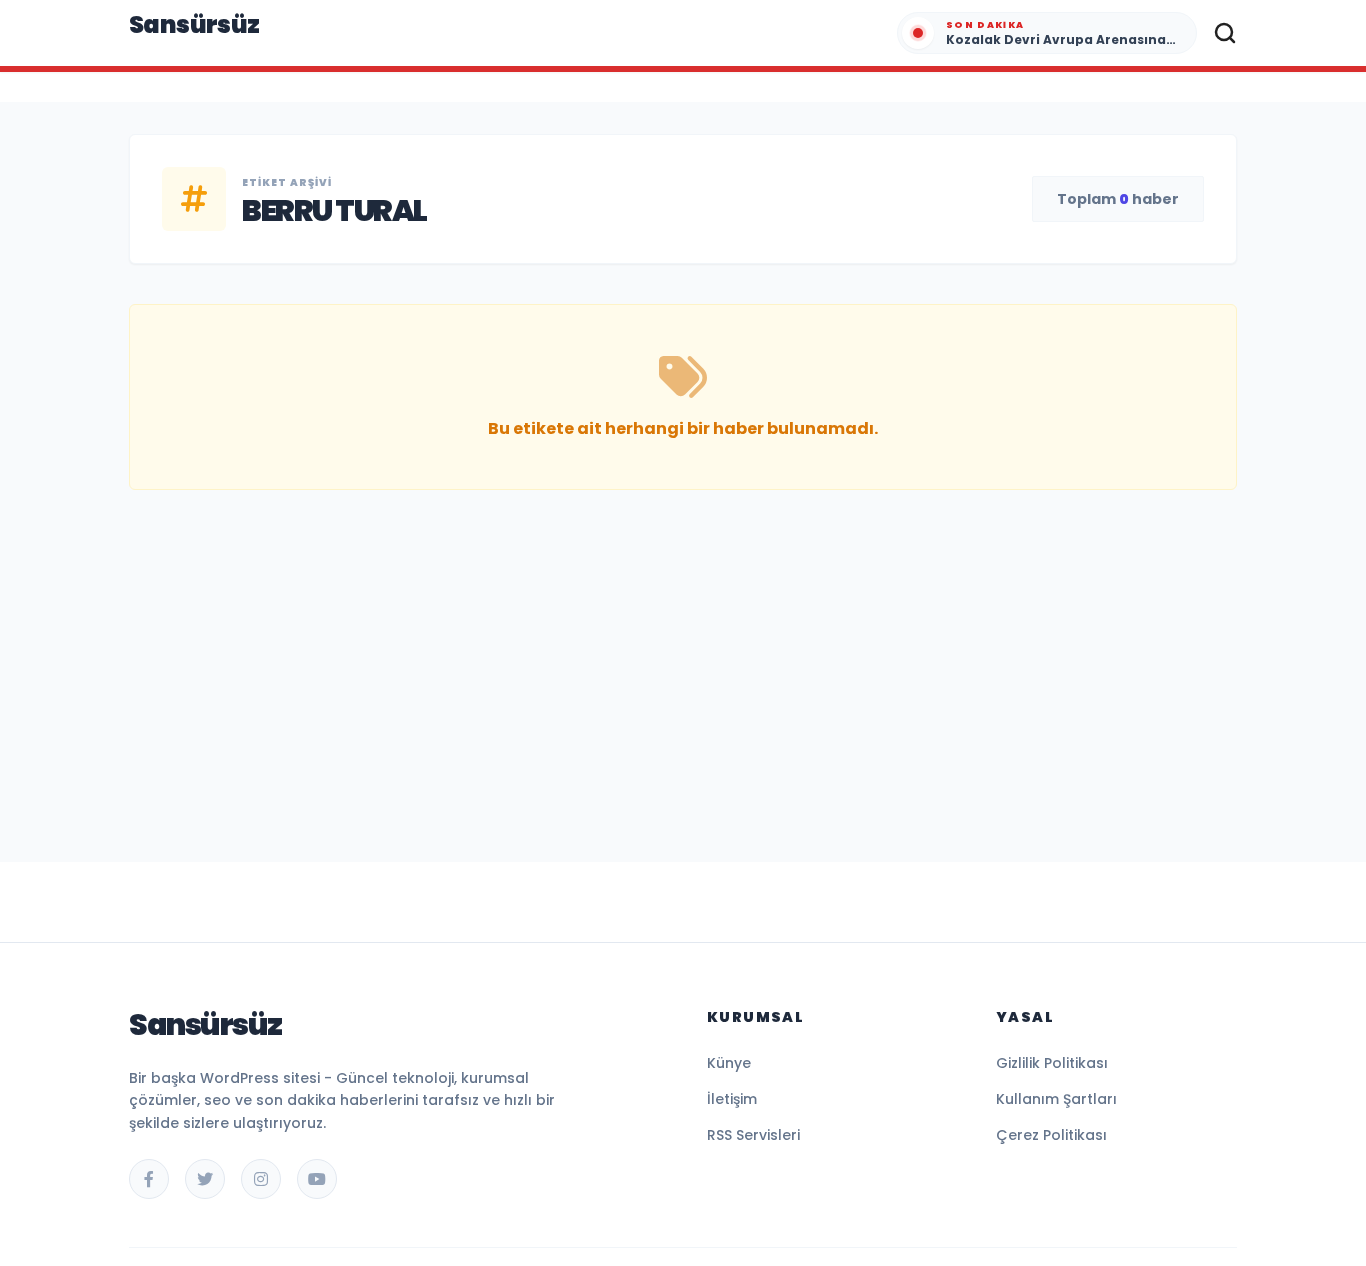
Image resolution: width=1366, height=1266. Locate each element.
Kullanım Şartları (1056, 1099)
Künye (729, 1063)
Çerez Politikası (1051, 1135)
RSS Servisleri (753, 1135)
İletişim (732, 1099)
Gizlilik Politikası (1052, 1063)
